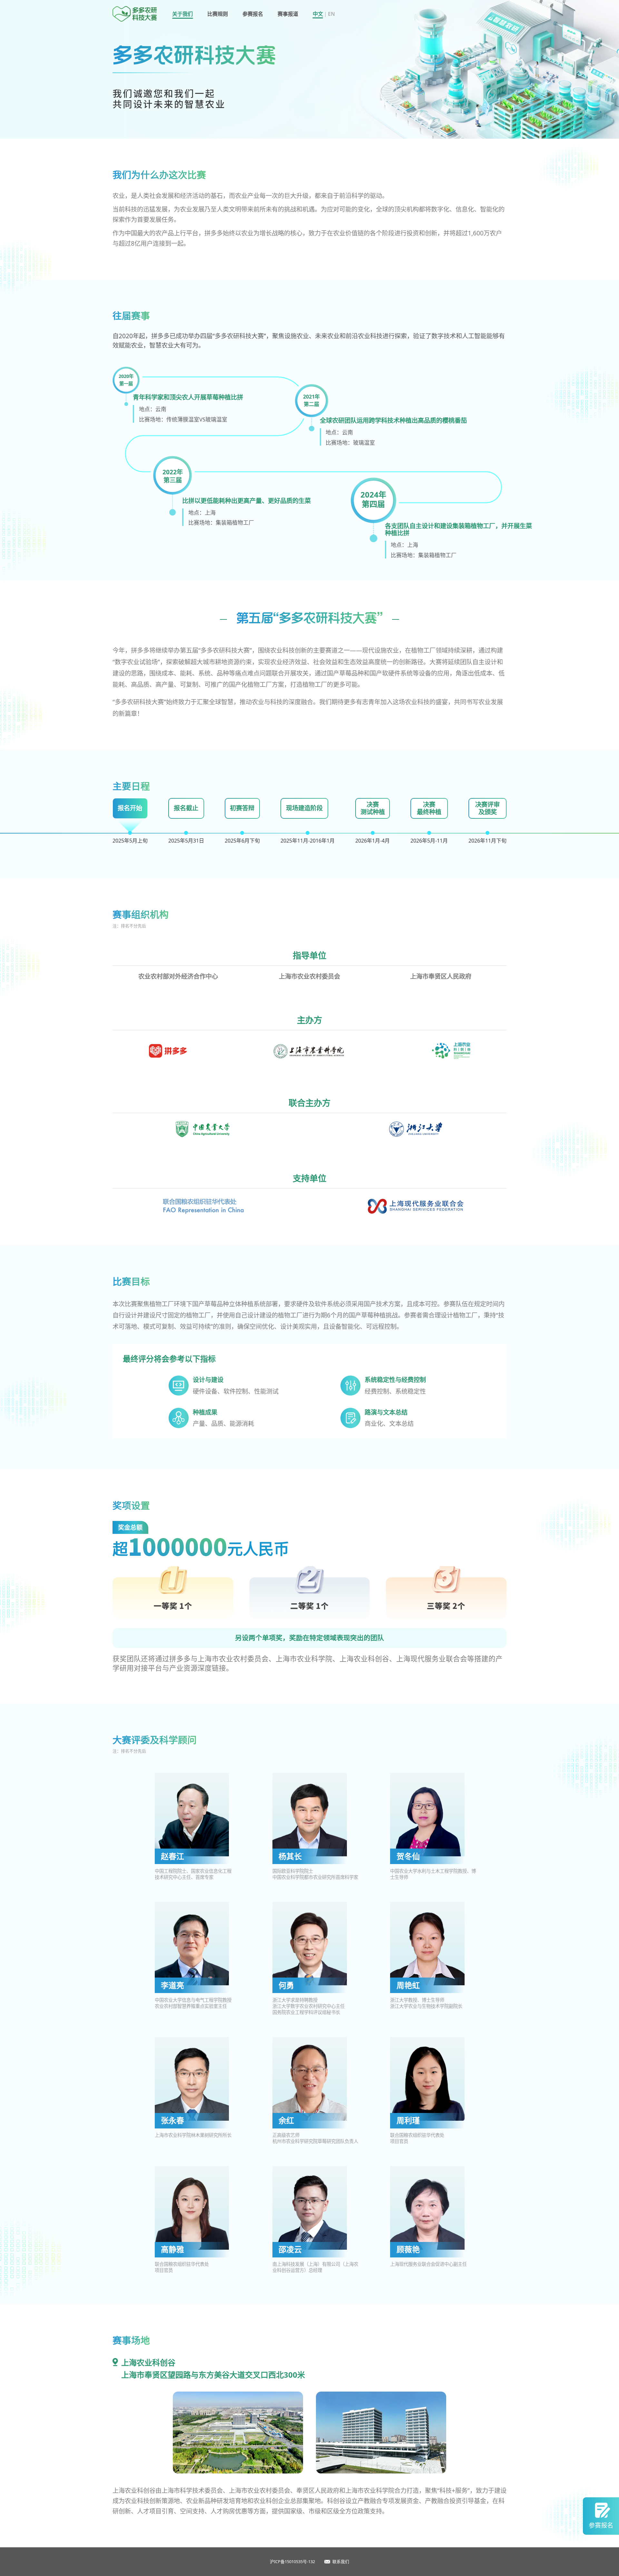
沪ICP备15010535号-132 (292, 2561)
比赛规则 (218, 14)
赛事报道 (288, 14)
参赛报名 (253, 14)
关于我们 (182, 14)
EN (331, 14)
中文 (318, 14)
